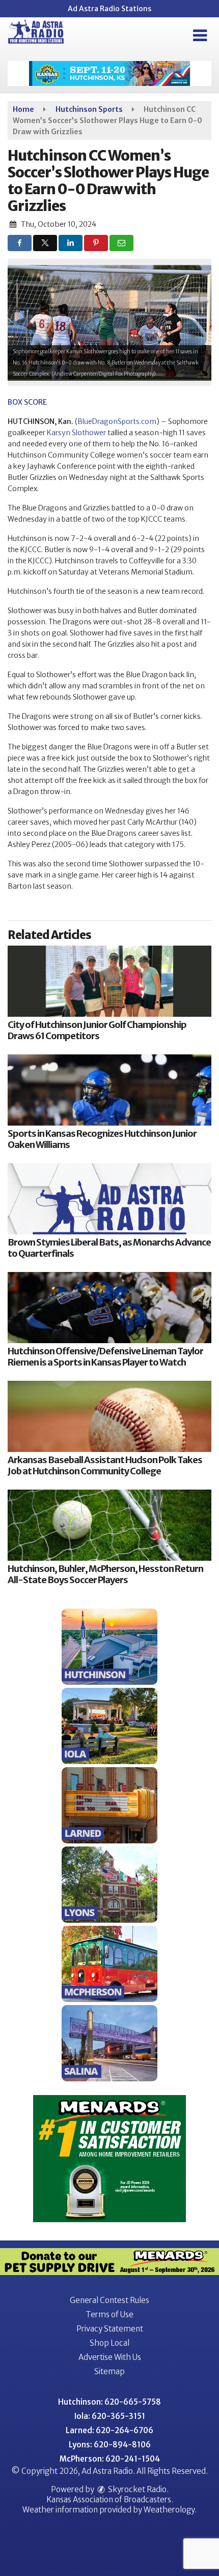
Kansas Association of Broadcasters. (110, 2499)
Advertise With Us (110, 2357)
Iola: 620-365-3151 (110, 2416)
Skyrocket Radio (136, 2489)
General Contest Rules (109, 2300)
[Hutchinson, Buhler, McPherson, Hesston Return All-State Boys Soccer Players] (109, 1525)
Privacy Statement (110, 2329)
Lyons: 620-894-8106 (110, 2445)
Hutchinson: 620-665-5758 (109, 2402)
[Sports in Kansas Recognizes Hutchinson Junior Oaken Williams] (109, 1090)
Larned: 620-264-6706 (109, 2430)
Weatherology (169, 2510)
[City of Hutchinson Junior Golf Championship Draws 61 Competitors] (109, 981)
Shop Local (109, 2343)
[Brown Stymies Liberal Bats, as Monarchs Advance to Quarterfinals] (109, 1199)
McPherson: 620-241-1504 (110, 2459)
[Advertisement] (109, 73)
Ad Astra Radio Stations (109, 9)
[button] (200, 36)
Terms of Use (109, 2314)
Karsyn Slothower (76, 433)
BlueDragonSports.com (117, 421)
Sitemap (109, 2371)
